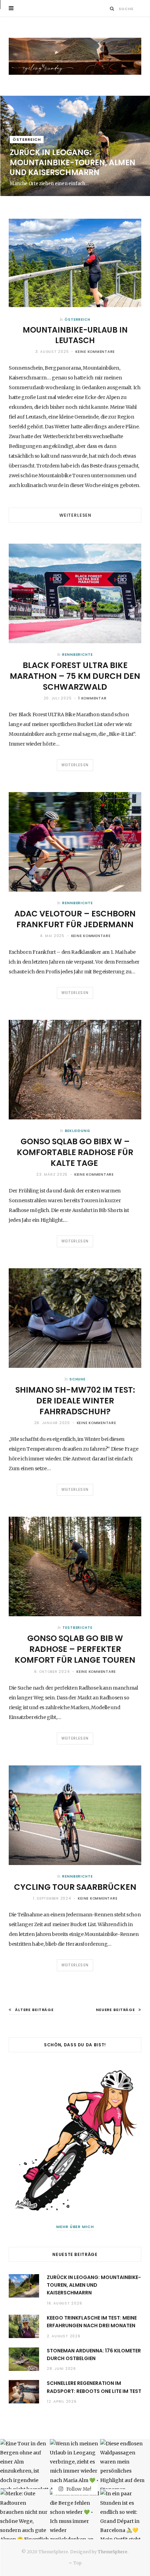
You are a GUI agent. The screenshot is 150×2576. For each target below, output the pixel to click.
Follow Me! (78, 2489)
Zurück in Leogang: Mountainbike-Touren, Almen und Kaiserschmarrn (73, 162)
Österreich (27, 139)
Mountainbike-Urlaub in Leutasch (75, 335)
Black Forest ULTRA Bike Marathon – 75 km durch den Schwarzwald (75, 676)
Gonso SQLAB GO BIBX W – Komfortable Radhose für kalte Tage (75, 1152)
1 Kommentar (92, 698)
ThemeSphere (112, 2552)
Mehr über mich (75, 2227)
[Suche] (112, 9)
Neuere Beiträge (115, 2010)
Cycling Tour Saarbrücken (75, 1887)
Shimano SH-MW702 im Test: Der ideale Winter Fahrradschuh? (75, 1401)
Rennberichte (77, 655)
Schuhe (77, 1379)
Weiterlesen (75, 515)
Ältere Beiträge (34, 2010)
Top (77, 2563)
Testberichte (77, 1628)
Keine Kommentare (95, 352)
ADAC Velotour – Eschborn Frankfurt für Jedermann (75, 919)
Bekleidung (78, 1131)
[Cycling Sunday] (75, 56)
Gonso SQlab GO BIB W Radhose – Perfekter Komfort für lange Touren (75, 1649)
